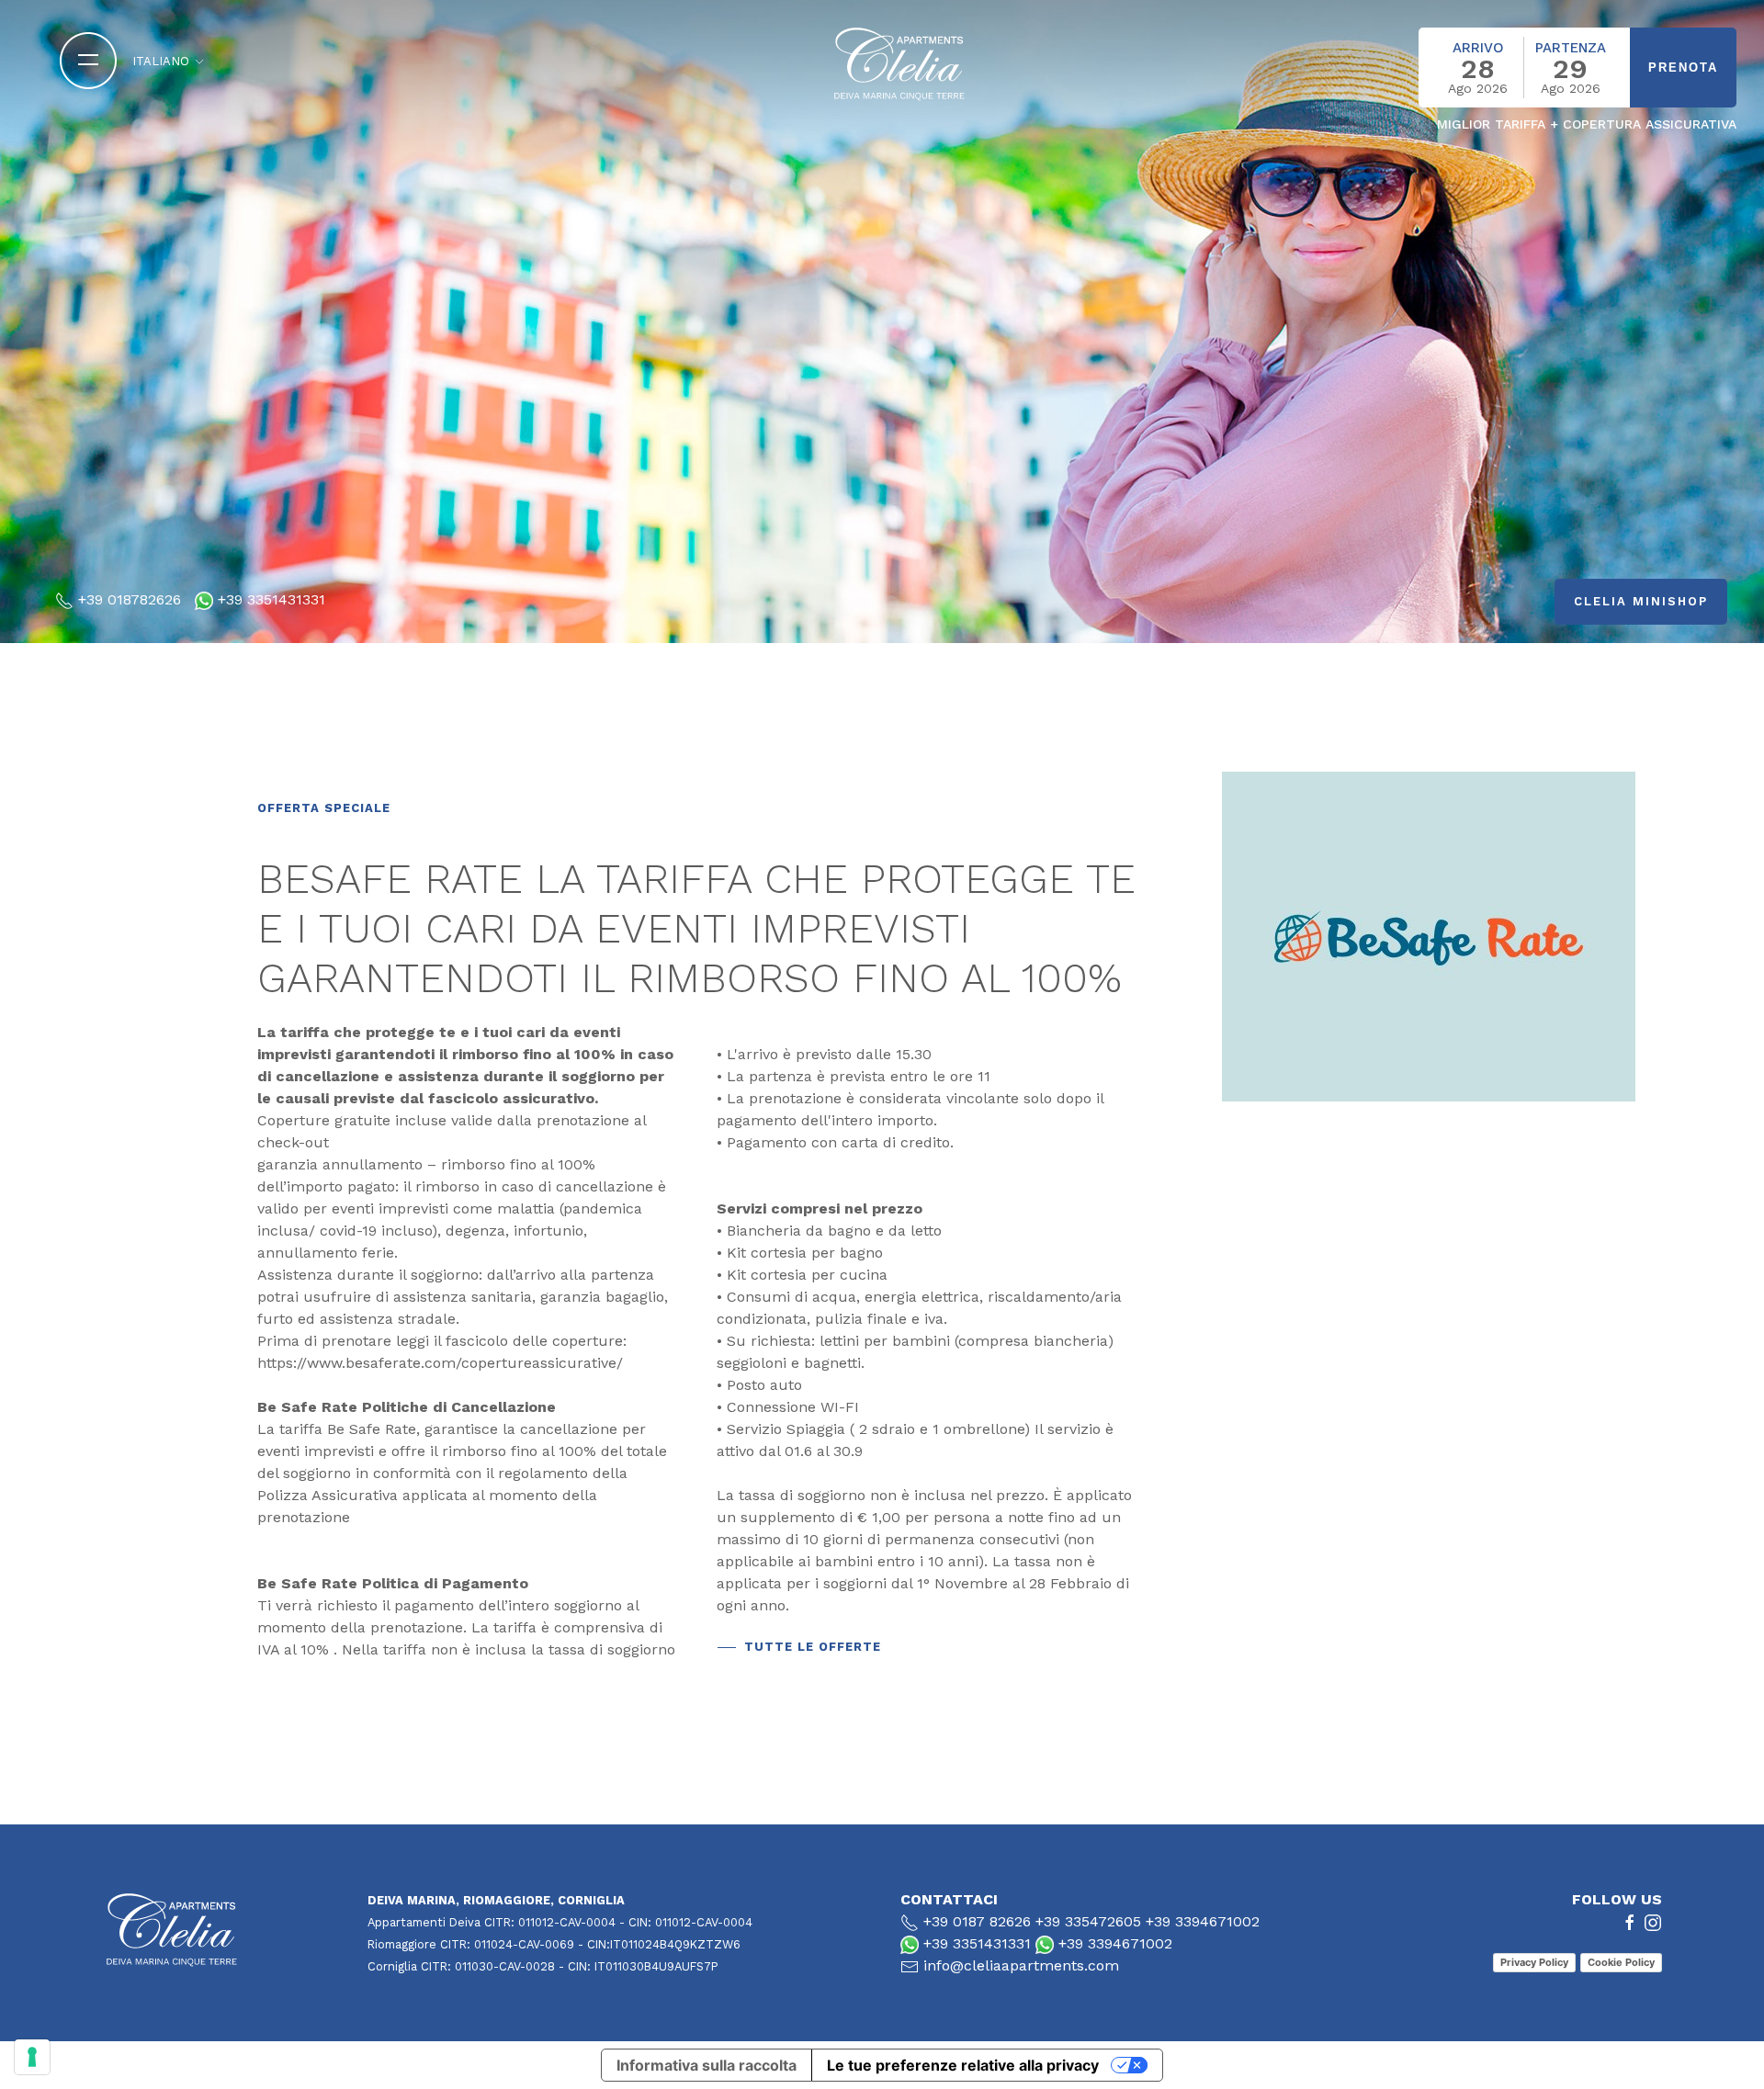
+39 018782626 (130, 599)
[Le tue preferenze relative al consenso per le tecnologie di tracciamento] (32, 2057)
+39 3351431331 (271, 599)
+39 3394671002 (1203, 1921)
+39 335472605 (1088, 1921)
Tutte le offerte (813, 1647)
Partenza (1571, 48)
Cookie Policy (1621, 1962)
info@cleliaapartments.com (1021, 1965)
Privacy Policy (1534, 1962)
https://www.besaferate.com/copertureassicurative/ (440, 1363)
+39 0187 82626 (977, 1921)
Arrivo (1478, 48)
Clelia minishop (1641, 601)
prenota (1683, 68)
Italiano (163, 61)
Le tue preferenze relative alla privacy (963, 2065)
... (1491, 108)
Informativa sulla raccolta (707, 2065)
